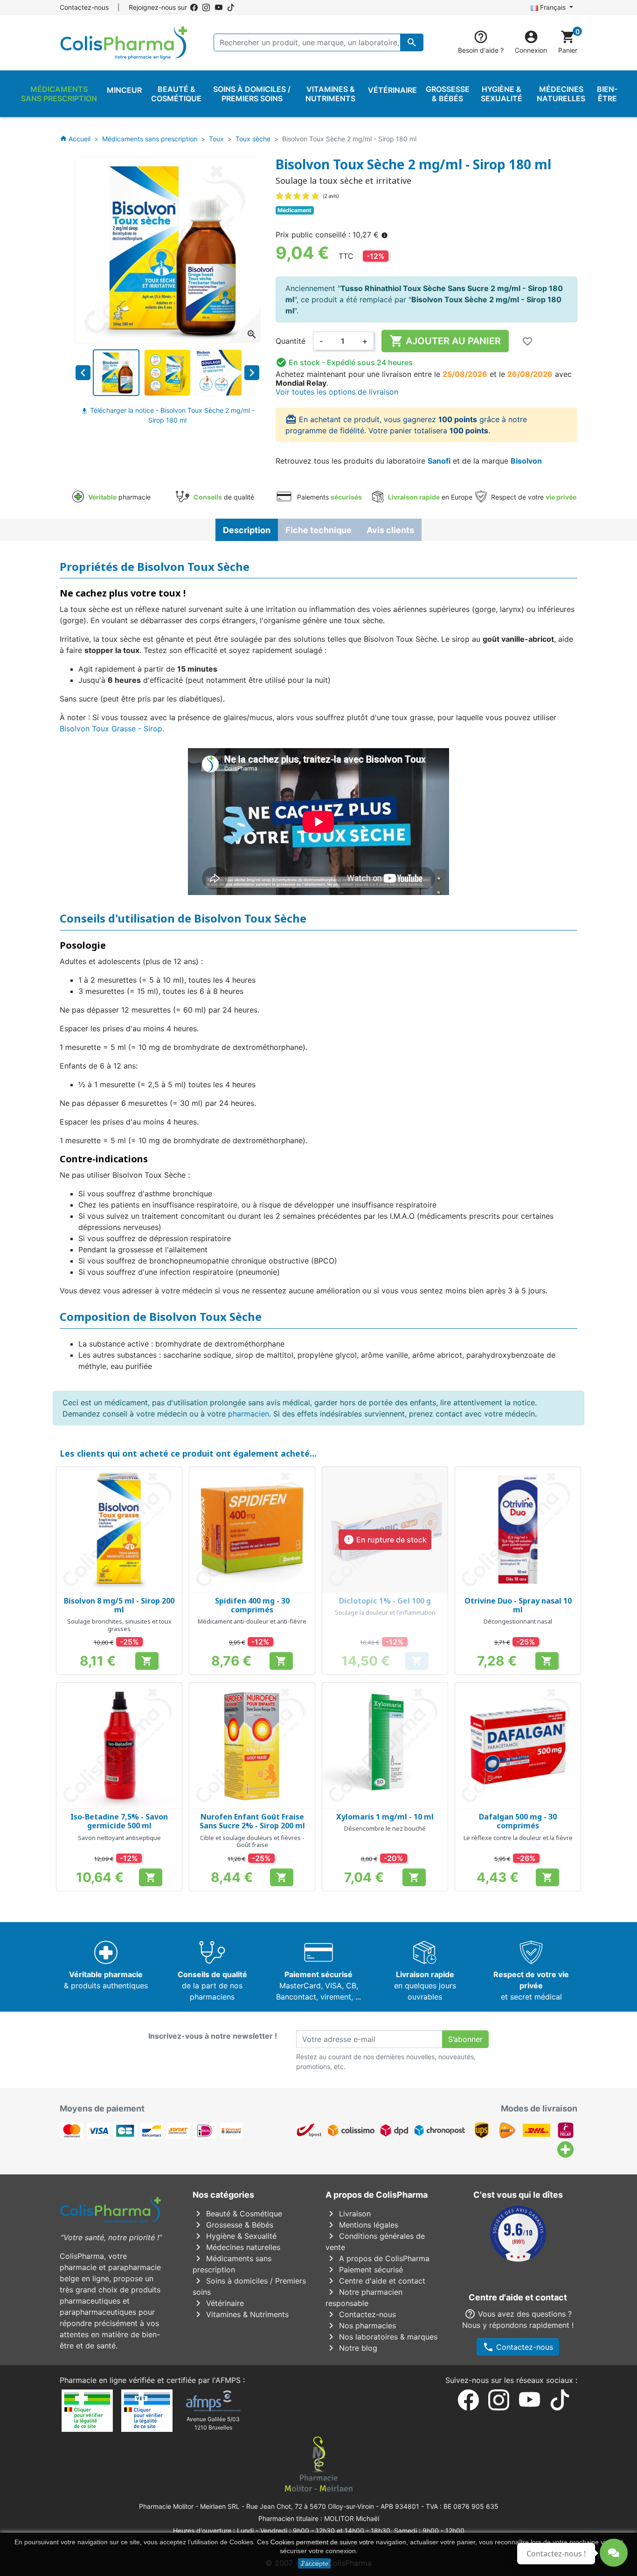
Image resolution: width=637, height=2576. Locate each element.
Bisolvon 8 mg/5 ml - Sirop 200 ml (119, 1605)
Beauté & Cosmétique (237, 2214)
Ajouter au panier (445, 341)
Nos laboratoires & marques (381, 2337)
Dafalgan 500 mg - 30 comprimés (518, 1821)
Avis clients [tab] (390, 530)
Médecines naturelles (236, 2247)
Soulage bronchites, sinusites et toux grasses (119, 1625)
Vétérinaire (218, 2303)
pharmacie (119, 497)
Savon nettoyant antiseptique (119, 1838)
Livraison (348, 2214)
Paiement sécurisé (364, 2270)
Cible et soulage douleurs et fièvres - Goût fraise (252, 1841)
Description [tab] (247, 530)
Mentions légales (362, 2225)
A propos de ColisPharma (377, 2258)
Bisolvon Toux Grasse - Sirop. (112, 729)
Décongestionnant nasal (518, 1621)
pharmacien (249, 1414)
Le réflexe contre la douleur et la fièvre (518, 1838)
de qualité (224, 497)
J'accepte (314, 2563)
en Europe (430, 497)
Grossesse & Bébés (233, 2225)
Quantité (291, 341)
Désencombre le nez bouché (385, 1828)
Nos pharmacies (361, 2326)
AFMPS (228, 2380)
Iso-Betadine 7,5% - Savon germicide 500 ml (119, 1821)
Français (553, 7)
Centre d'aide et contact (375, 2281)
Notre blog (351, 2348)
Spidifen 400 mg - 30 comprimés (252, 1605)
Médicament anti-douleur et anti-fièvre (252, 1621)
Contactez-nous (84, 7)
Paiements (329, 497)
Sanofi (439, 461)
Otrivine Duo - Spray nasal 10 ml (518, 1605)
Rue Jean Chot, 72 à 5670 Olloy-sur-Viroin (310, 2506)
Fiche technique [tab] (318, 530)
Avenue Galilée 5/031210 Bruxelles (213, 2423)
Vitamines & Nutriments (241, 2314)
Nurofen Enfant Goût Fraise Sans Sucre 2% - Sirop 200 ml (252, 1821)
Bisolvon (526, 461)
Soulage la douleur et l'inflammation (385, 1612)
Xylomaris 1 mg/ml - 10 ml (385, 1817)
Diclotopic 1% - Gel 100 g (385, 1601)
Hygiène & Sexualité (235, 2236)
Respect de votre (533, 497)
